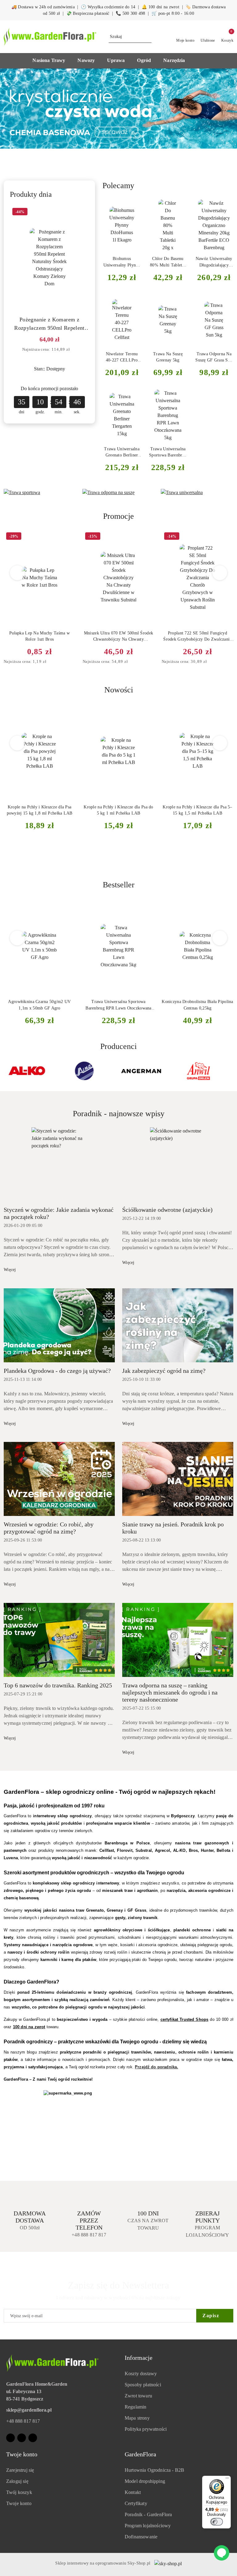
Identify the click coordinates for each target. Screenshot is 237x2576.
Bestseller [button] (119, 885)
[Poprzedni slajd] (14, 109)
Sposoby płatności (143, 2385)
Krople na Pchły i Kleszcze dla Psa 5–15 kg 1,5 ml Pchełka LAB (197, 810)
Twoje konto (19, 2503)
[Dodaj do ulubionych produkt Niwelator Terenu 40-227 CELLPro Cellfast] (134, 302)
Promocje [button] (118, 516)
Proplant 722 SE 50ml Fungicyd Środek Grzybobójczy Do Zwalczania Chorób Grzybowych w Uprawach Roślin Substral (197, 637)
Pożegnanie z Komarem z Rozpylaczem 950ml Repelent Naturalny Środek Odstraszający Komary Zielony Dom (50, 324)
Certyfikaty (136, 2503)
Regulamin (135, 2407)
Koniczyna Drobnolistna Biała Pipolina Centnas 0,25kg (197, 1005)
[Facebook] (10, 2438)
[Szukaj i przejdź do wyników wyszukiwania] (148, 37)
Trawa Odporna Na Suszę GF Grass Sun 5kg (214, 357)
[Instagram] (22, 2438)
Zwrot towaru (138, 2396)
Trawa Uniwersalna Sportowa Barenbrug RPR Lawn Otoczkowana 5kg (168, 452)
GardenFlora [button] (140, 2454)
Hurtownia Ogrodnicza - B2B (154, 2470)
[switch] (217, 2522)
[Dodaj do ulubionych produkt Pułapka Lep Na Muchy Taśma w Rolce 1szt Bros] (68, 537)
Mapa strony (137, 2418)
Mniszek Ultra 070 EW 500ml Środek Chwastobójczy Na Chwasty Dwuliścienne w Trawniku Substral (118, 637)
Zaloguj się (17, 2481)
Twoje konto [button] (22, 2454)
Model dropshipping (145, 2481)
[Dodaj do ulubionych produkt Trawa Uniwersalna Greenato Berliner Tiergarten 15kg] (134, 397)
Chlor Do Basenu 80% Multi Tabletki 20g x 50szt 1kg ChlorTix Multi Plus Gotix (168, 262)
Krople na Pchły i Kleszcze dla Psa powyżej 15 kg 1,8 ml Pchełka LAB (40, 810)
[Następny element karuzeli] (231, 1071)
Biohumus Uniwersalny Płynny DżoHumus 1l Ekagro (122, 262)
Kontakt (133, 2492)
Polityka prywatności (146, 2429)
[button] (52, 61)
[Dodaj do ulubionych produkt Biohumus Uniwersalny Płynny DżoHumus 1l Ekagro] (134, 207)
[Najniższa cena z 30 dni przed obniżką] (75, 350)
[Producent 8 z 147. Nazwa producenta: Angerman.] (27, 1071)
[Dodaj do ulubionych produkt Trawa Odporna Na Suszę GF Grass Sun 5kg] (226, 302)
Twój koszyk (19, 2492)
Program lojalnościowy (148, 2526)
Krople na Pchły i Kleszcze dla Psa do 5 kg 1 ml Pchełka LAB (118, 810)
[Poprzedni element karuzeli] (6, 1071)
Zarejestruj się (20, 2470)
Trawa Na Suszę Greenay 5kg (168, 357)
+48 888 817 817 (23, 2421)
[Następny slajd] (223, 109)
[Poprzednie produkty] (17, 573)
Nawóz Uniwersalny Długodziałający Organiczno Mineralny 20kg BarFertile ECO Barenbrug (214, 262)
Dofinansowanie (141, 2537)
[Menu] (227, 2479)
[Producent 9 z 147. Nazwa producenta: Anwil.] (85, 1071)
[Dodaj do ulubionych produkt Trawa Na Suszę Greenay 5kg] (180, 302)
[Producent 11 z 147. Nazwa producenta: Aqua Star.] (198, 1071)
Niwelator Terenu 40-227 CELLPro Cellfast (122, 357)
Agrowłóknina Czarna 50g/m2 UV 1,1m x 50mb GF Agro (39, 1005)
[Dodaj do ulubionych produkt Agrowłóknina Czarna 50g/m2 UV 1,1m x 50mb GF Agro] (68, 906)
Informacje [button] (139, 2358)
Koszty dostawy (141, 2374)
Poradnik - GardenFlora (148, 2514)
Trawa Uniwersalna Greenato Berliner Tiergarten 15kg (122, 452)
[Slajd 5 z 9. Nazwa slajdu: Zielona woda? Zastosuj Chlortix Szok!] (118, 109)
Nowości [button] (119, 690)
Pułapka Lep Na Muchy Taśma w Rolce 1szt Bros (39, 636)
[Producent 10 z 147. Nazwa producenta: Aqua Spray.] (141, 1071)
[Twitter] (33, 2438)
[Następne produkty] (220, 573)
